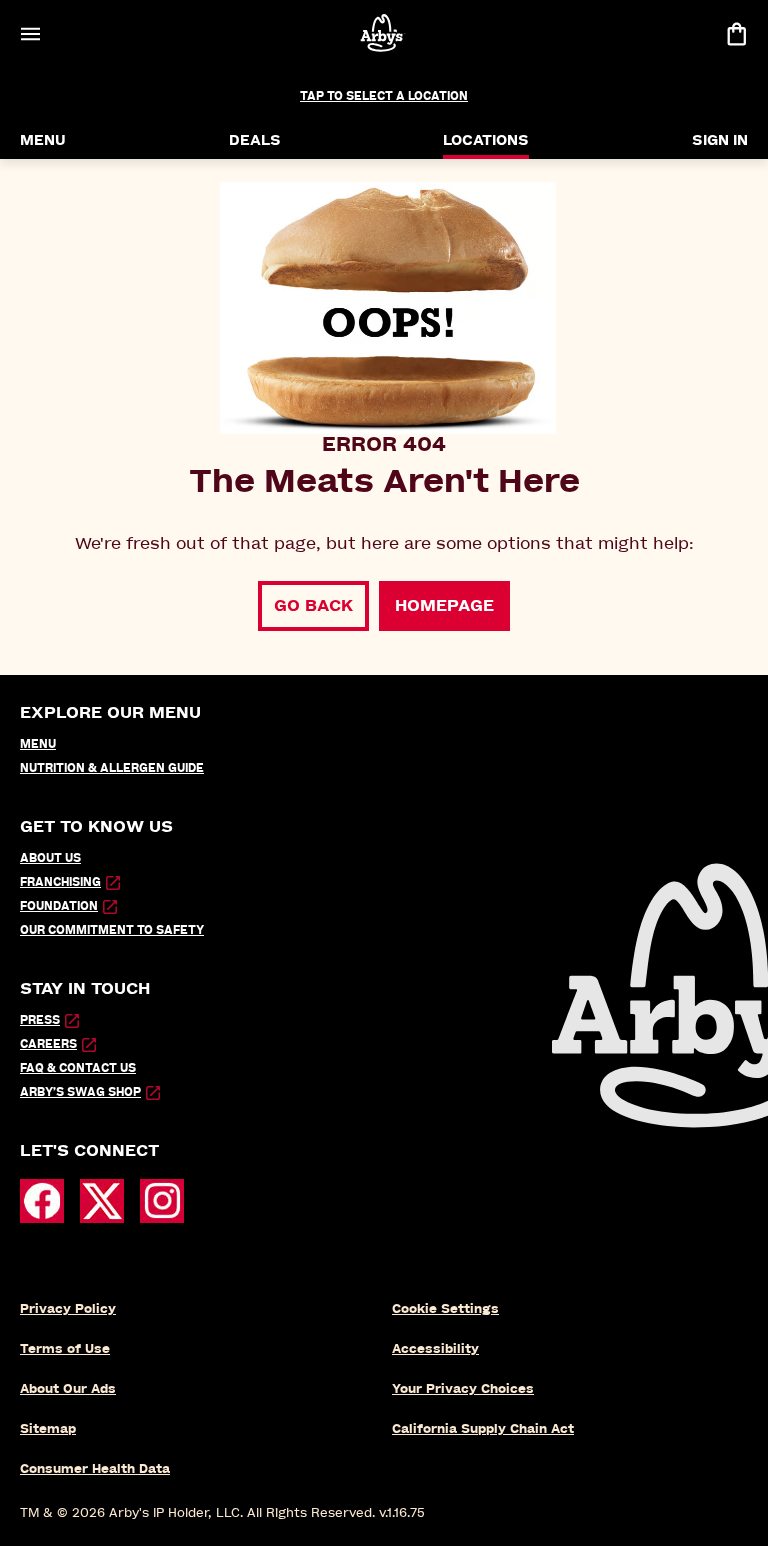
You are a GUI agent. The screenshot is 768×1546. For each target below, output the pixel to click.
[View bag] (736, 33)
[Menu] (30, 33)
